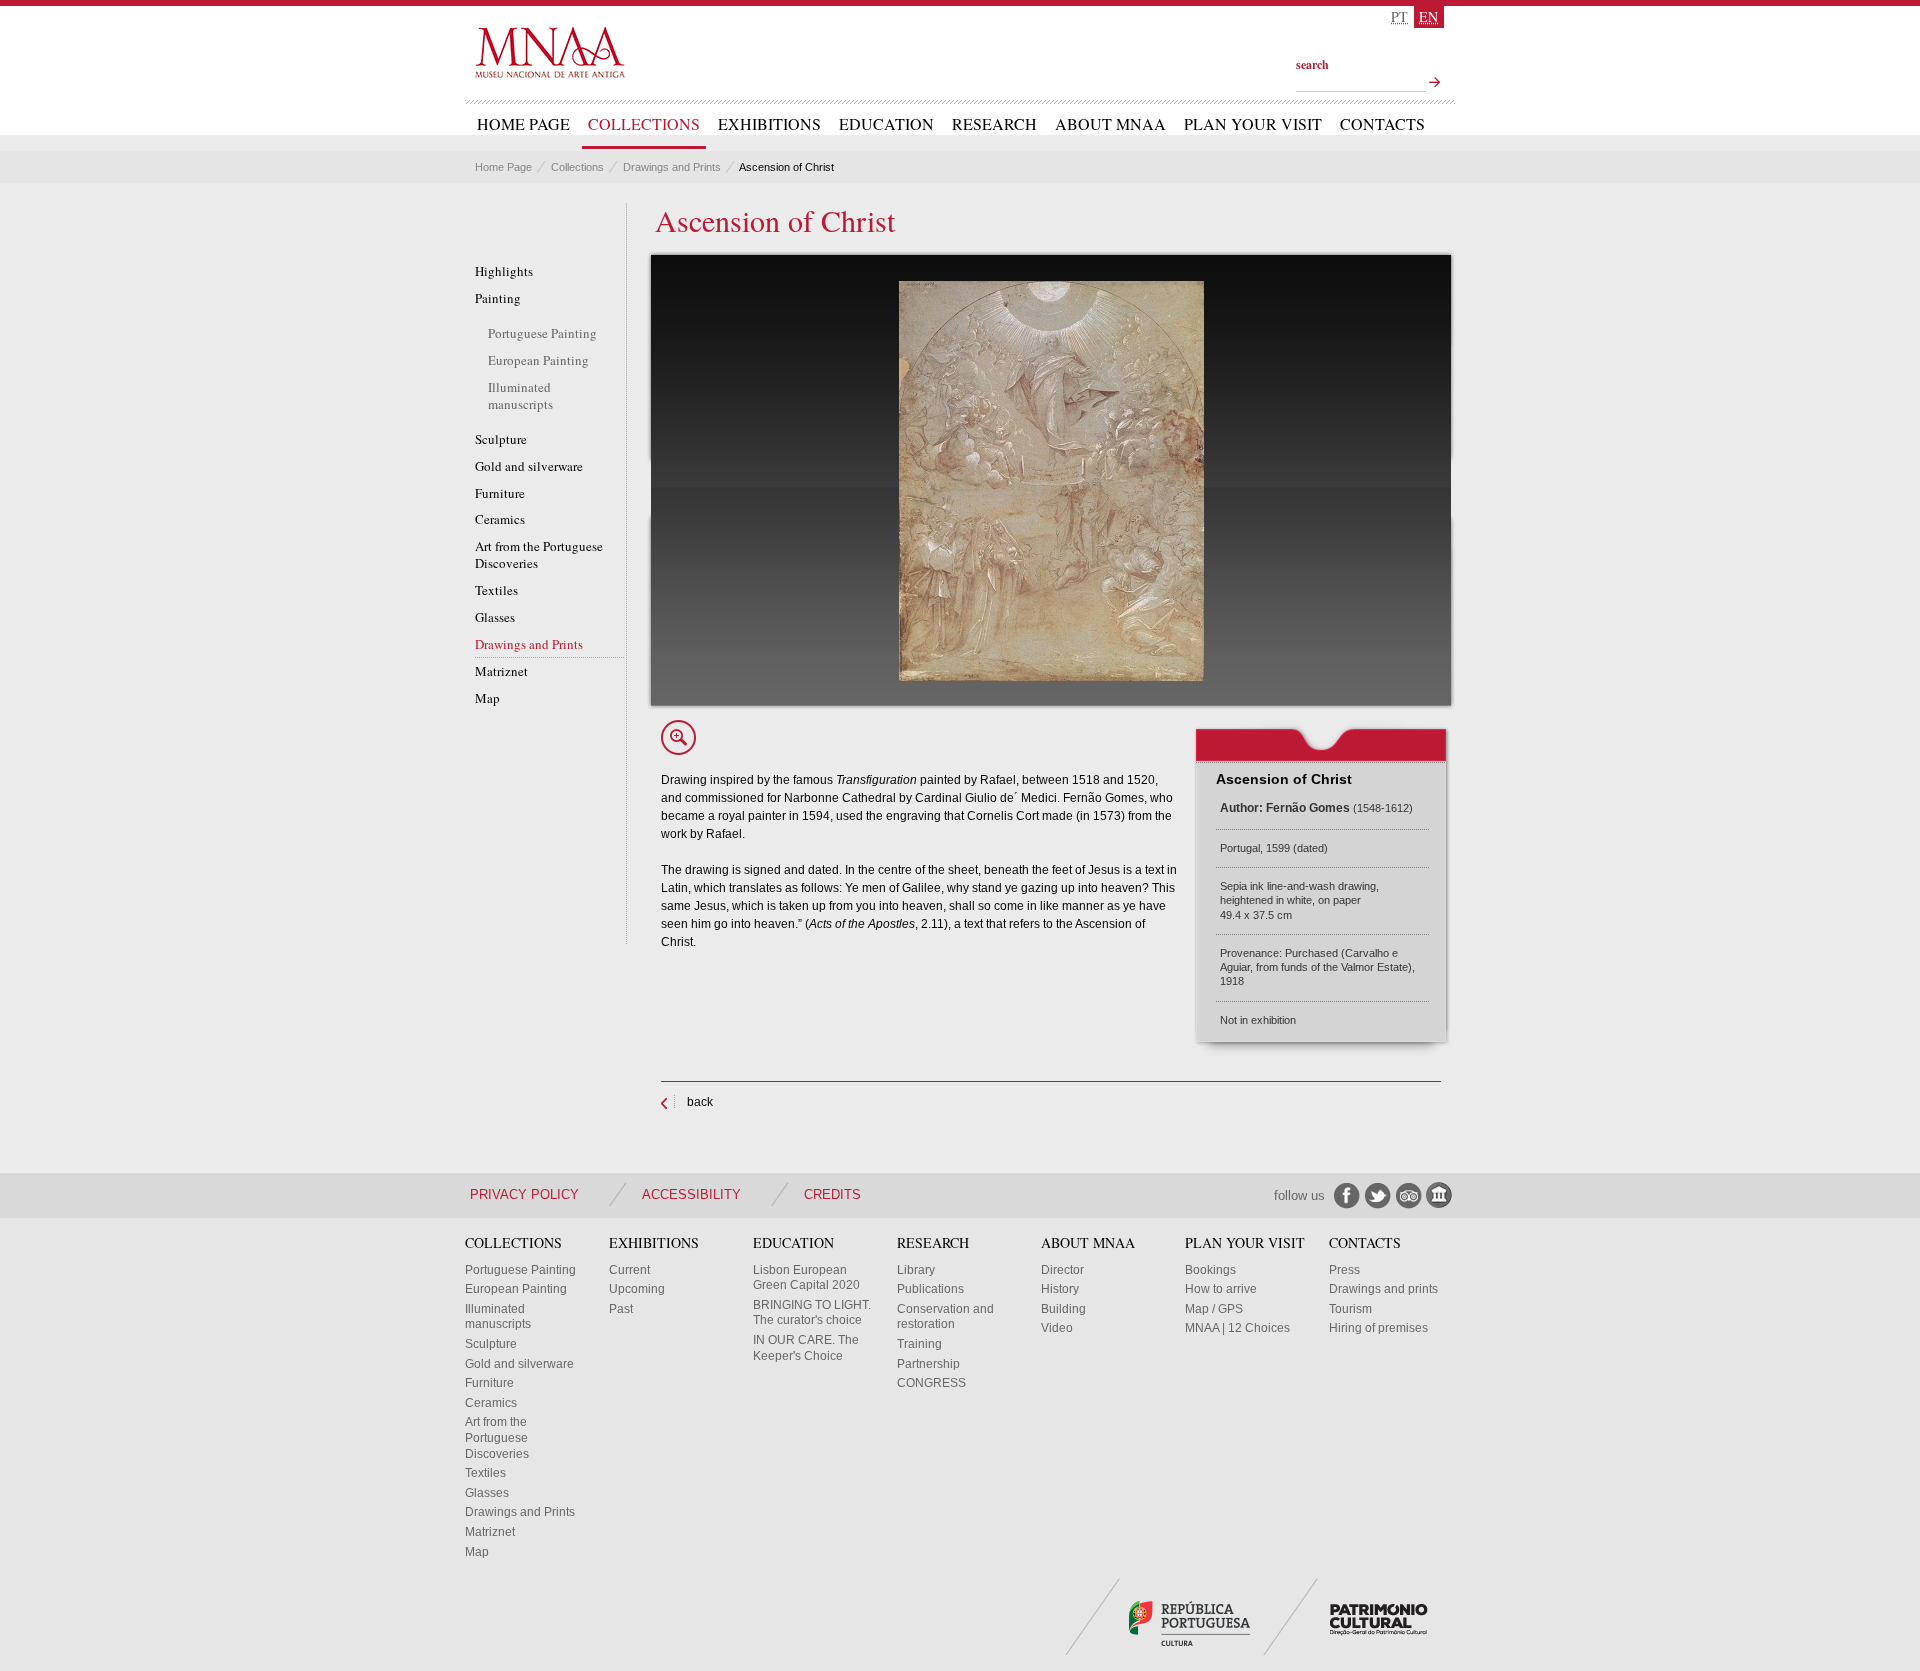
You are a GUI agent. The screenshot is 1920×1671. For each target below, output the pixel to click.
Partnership (928, 1364)
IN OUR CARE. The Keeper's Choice (806, 1348)
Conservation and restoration (945, 1317)
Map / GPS (1214, 1309)
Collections (644, 124)
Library (916, 1270)
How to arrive (1221, 1289)
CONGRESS (931, 1383)
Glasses (495, 617)
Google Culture (1439, 1195)
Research (994, 124)
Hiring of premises (1378, 1328)
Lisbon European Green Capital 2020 (806, 1278)
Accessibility (691, 1194)
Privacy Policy (524, 1194)
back (700, 1102)
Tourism (1350, 1309)
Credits (832, 1194)
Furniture (500, 493)
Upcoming (637, 1289)
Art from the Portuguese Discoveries (539, 555)
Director (1062, 1270)
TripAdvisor (1408, 1195)
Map (487, 698)
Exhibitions (769, 124)
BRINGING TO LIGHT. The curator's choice (812, 1313)
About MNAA (1110, 124)
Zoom (678, 737)
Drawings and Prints (672, 167)
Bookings (1210, 1270)
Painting (498, 298)
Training (919, 1344)
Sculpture (501, 439)
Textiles (496, 590)
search (1312, 64)
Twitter (1377, 1195)
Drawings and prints (1383, 1289)
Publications (930, 1289)
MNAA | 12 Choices (1237, 1328)
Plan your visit (1253, 124)
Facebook (1346, 1195)
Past (621, 1309)
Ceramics (500, 519)
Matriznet (501, 671)
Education (886, 124)
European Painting (538, 360)
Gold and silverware (529, 466)
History (1060, 1289)
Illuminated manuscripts (520, 396)
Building (1063, 1309)
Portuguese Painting (542, 333)
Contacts (1382, 124)
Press (1344, 1270)
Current (629, 1270)
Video (1057, 1328)
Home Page (523, 124)
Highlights (504, 271)
